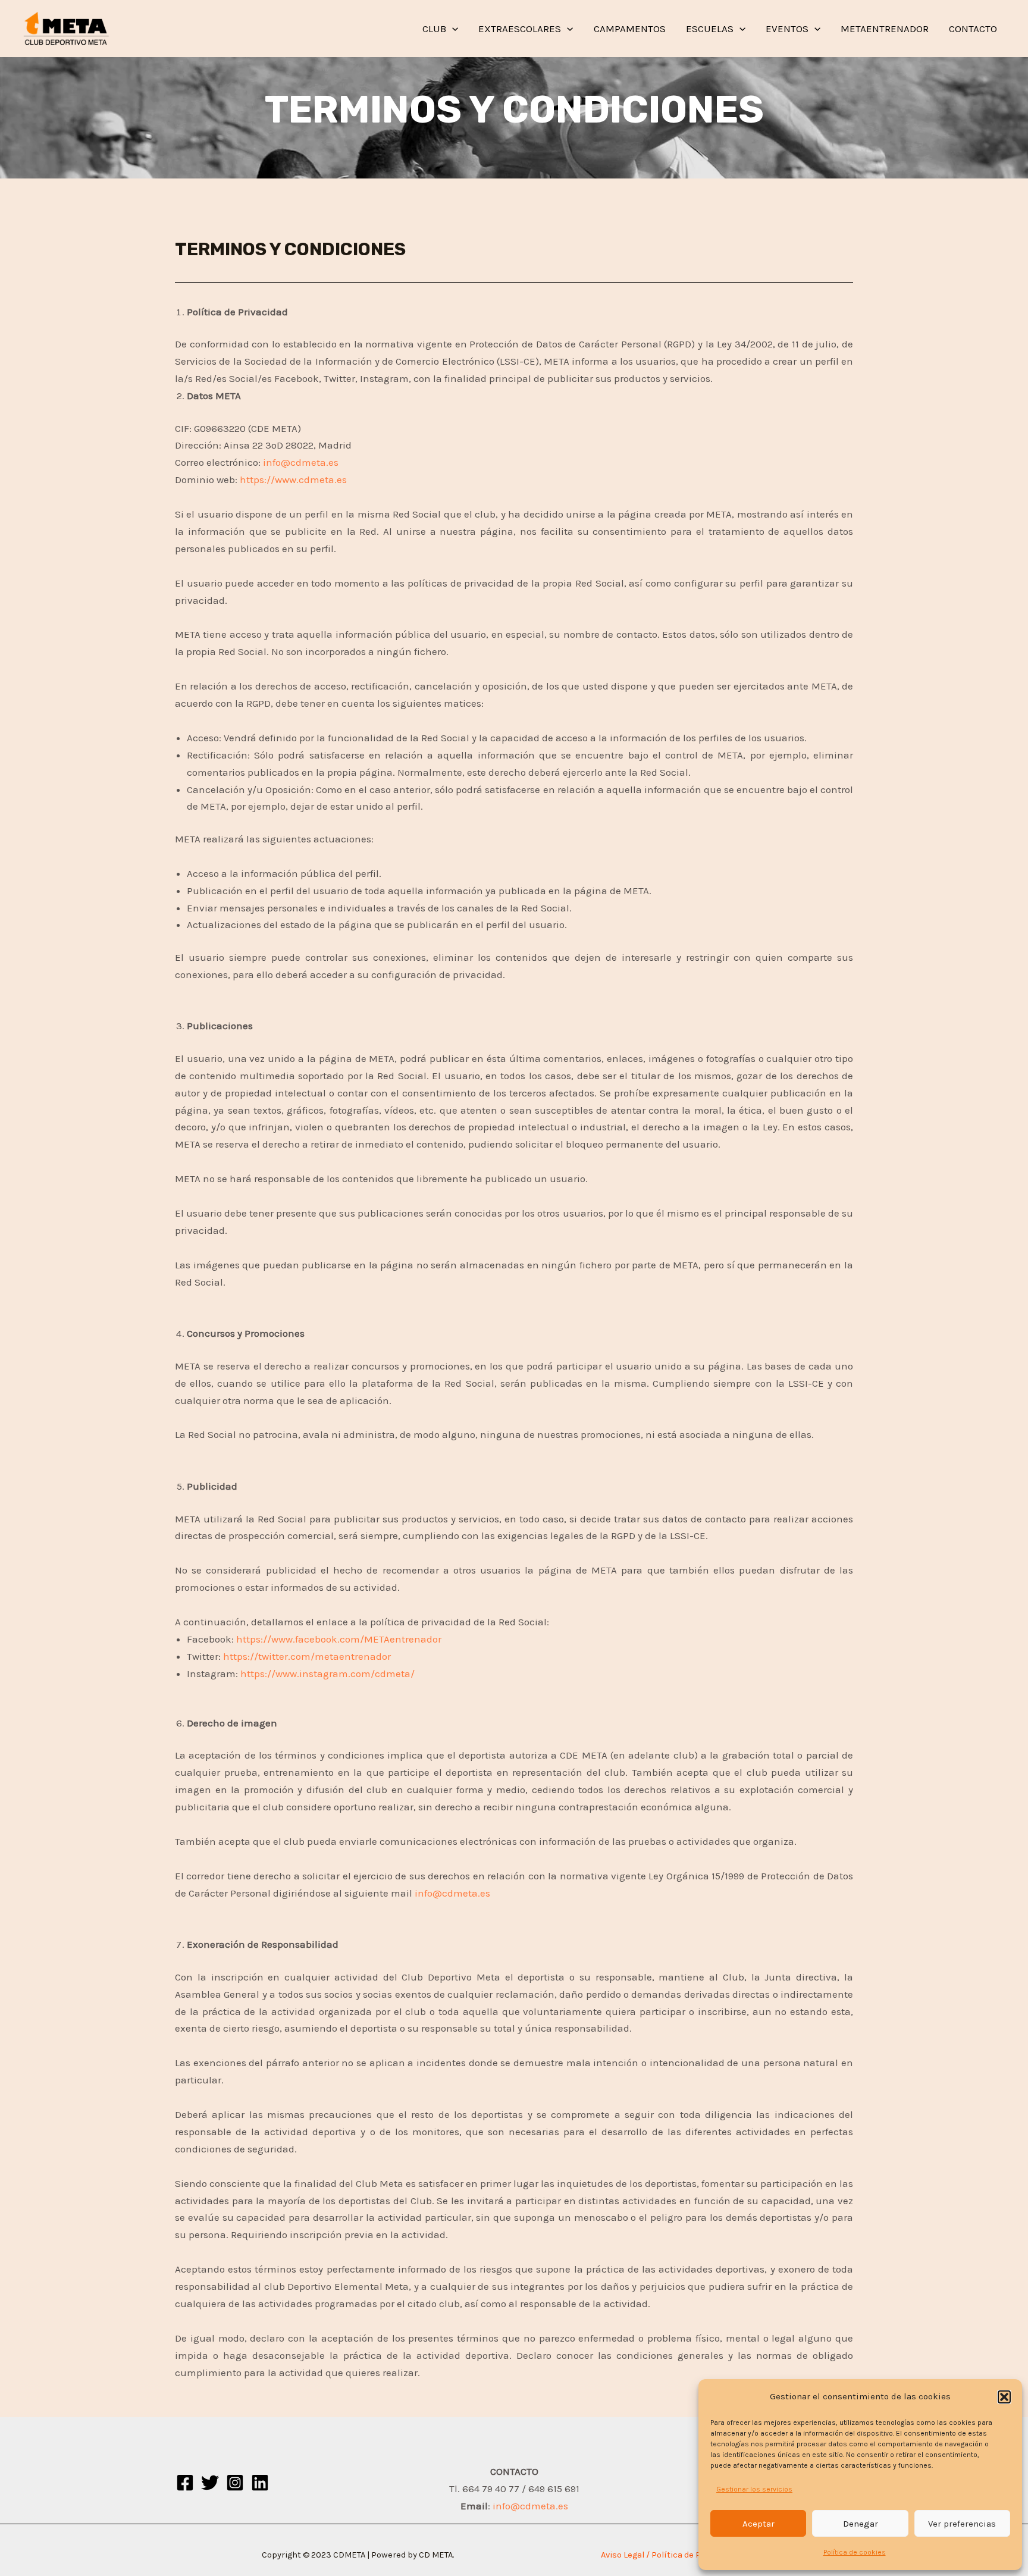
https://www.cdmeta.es (293, 480)
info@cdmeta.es (301, 462)
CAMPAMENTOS (630, 29)
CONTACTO (973, 29)
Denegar (861, 2524)
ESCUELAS (710, 29)
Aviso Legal (623, 2555)
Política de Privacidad (694, 2555)
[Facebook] (185, 2483)
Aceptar (759, 2524)
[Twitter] (210, 2483)
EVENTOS (787, 29)
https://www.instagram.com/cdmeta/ (327, 1674)
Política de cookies (855, 2552)
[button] (1004, 2397)
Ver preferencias (962, 2524)
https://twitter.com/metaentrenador (307, 1656)
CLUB (434, 29)
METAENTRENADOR (885, 29)
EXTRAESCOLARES (520, 29)
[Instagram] (235, 2483)
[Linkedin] (260, 2483)
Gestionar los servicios (754, 2489)
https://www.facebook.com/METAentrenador (339, 1639)
